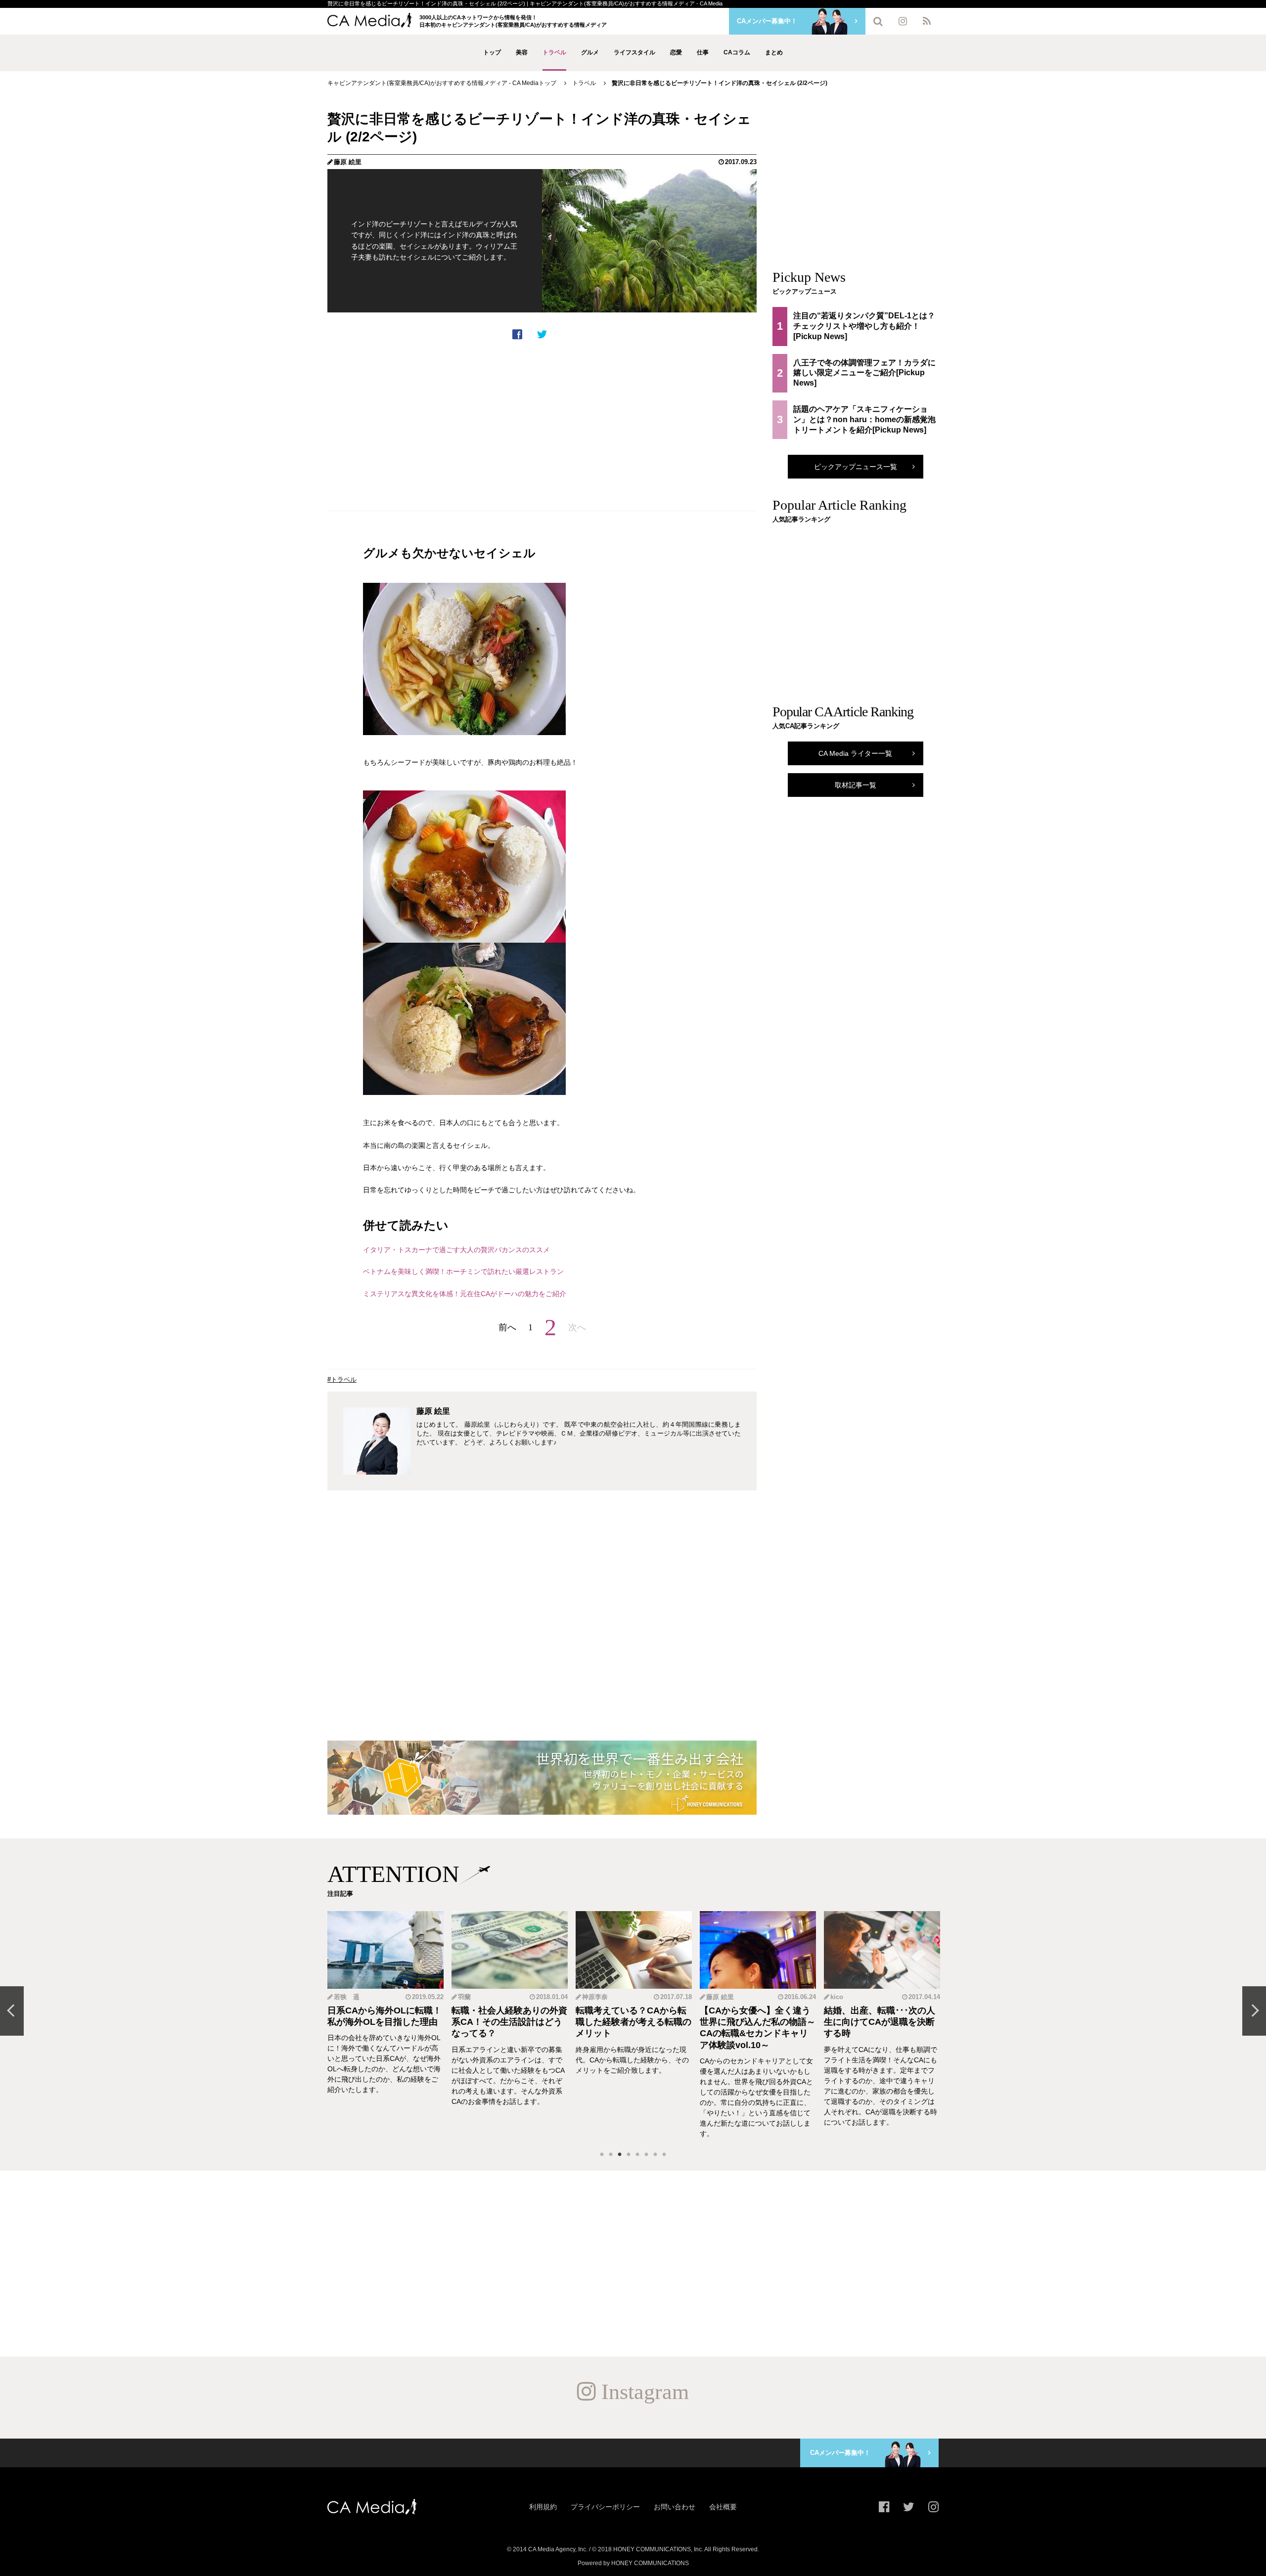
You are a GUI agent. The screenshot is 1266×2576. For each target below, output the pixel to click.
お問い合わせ (675, 2507)
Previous (12, 2011)
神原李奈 (471, 1997)
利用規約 (543, 2507)
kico (713, 1997)
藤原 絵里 (348, 162)
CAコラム (737, 52)
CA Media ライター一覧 (855, 753)
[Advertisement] (542, 426)
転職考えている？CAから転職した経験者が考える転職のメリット (509, 2022)
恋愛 (676, 52)
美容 (522, 52)
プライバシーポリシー (605, 2507)
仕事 (703, 52)
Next (1254, 2011)
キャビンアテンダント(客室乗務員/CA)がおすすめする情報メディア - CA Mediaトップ (442, 83)
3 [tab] (620, 2155)
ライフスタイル (634, 52)
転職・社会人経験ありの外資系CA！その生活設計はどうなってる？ (385, 2022)
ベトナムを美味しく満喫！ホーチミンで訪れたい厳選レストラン (463, 1271)
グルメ (590, 52)
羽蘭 (340, 1997)
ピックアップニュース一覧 (856, 467)
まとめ (774, 52)
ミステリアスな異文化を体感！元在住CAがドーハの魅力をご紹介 (465, 1294)
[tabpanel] (385, 2025)
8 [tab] (664, 2155)
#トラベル (342, 1379)
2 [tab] (611, 2155)
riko (836, 1997)
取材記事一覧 (856, 785)
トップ (492, 52)
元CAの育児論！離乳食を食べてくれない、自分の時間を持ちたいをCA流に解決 (882, 2022)
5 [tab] (637, 2155)
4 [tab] (629, 2155)
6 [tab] (646, 2155)
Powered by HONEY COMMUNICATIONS (633, 2563)
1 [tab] (602, 2155)
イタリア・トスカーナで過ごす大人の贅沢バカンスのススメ (456, 1250)
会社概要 (723, 2507)
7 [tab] (655, 2155)
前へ (507, 1327)
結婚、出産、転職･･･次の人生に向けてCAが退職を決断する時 (755, 2022)
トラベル (554, 52)
